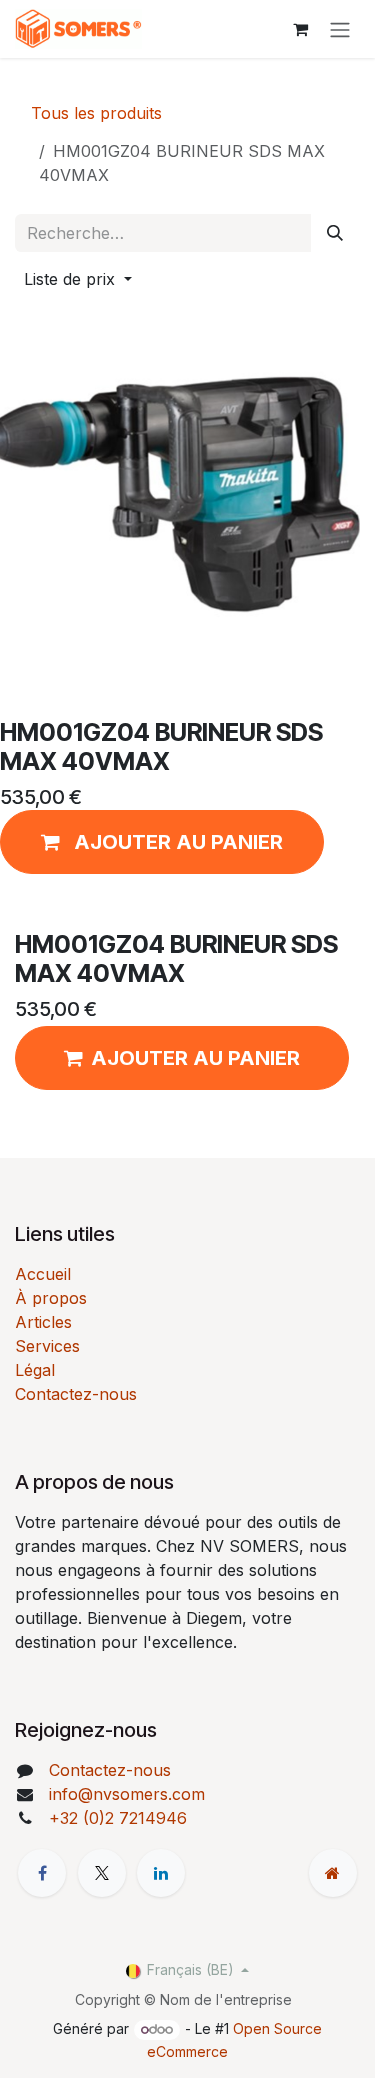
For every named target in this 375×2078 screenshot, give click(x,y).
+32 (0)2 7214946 (118, 1818)
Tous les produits (96, 113)
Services (47, 1346)
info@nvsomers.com (127, 1794)
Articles (43, 1322)
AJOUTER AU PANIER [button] (195, 1058)
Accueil (43, 1274)
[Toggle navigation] (340, 29)
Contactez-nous (76, 1394)
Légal (35, 1370)
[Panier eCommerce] (300, 29)
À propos (51, 1298)
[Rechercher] (335, 233)
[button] (78, 279)
